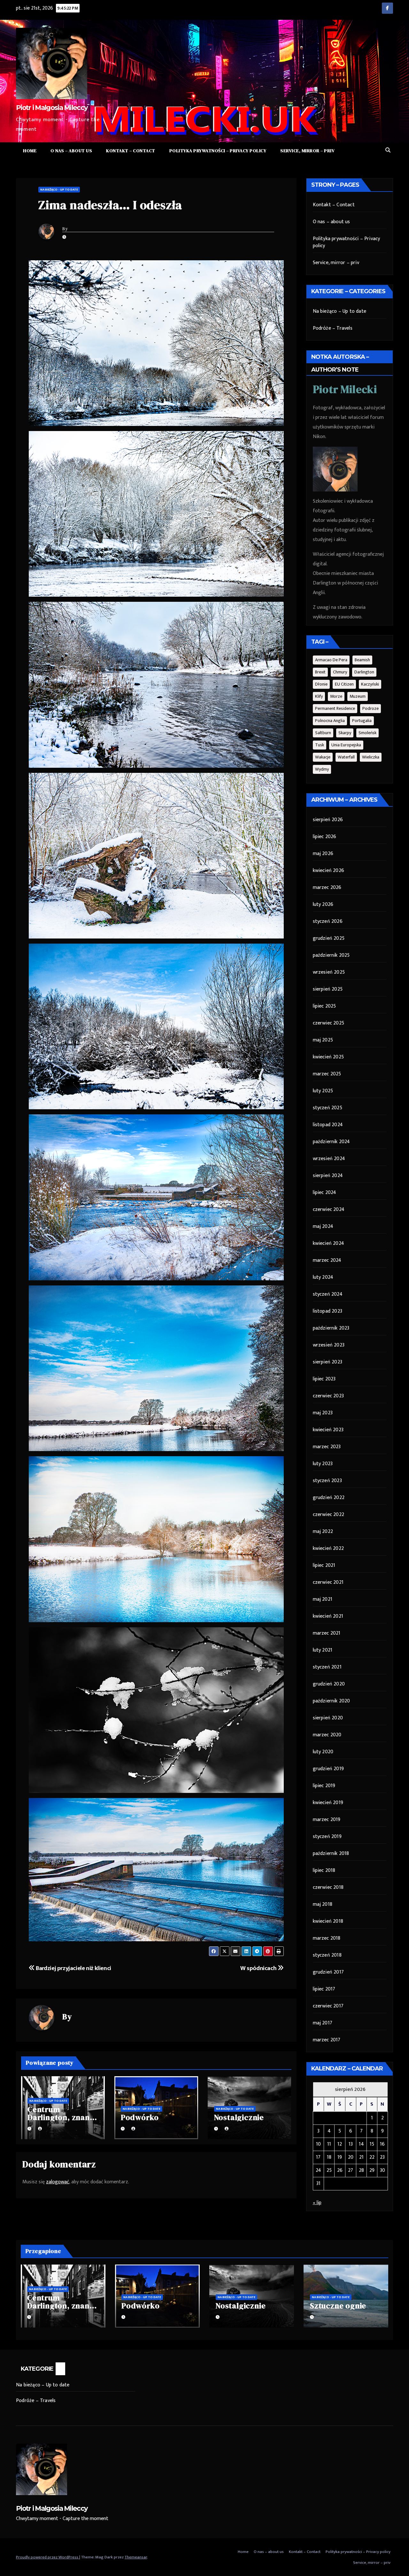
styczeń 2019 (327, 1837)
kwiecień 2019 (328, 1803)
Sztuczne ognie (338, 2306)
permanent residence (335, 708)
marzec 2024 (327, 1260)
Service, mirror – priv (307, 151)
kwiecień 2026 (329, 871)
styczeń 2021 (327, 1667)
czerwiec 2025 (329, 1023)
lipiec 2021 (324, 1565)
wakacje (323, 757)
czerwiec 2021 (328, 1582)
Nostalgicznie (239, 2117)
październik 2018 (331, 1853)
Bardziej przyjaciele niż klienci (73, 1968)
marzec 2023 (327, 1447)
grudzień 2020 (329, 1684)
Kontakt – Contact (131, 151)
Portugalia (362, 721)
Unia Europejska (346, 745)
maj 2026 (323, 854)
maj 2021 (323, 1599)
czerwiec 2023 (328, 1396)
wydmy (322, 769)
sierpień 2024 (328, 1176)
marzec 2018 (327, 1938)
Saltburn (323, 733)
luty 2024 (323, 1277)
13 (351, 2144)
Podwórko (140, 2117)
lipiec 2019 (324, 1786)
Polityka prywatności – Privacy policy (218, 151)
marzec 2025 (327, 1074)
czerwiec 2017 (328, 2006)
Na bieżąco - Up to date (59, 190)
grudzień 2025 (329, 938)
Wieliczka (371, 757)
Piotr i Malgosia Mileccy (52, 108)
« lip (317, 2203)
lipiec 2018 (324, 1870)
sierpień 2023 (328, 1362)
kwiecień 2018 (328, 1921)
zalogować (58, 2182)
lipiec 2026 (325, 837)
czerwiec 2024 (329, 1209)
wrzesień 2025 (329, 972)
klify (319, 696)
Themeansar (136, 2557)
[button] (388, 150)
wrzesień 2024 (329, 1159)
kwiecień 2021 (328, 1616)
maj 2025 (323, 1040)
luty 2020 (323, 1752)
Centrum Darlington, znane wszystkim (61, 2117)
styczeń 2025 (328, 1108)
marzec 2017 (327, 2040)
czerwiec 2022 (329, 1515)
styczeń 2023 (327, 1481)
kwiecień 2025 (328, 1057)
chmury (340, 672)
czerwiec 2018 (328, 1887)
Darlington (364, 672)
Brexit (320, 672)
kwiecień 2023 (328, 1430)
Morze (336, 696)
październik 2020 (332, 1701)
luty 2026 (323, 904)
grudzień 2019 (328, 1769)
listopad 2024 (328, 1125)
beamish (362, 660)
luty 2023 (323, 1464)
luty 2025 (323, 1091)
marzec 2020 (327, 1735)
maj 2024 (323, 1226)
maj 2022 (323, 1531)
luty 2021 (323, 1650)
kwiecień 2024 (329, 1243)
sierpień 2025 (328, 989)
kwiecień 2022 (328, 1548)
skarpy (345, 733)
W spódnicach (259, 1968)
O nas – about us (71, 151)
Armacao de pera (331, 660)
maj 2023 (323, 1413)
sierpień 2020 (328, 1718)
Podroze (370, 708)
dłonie (321, 684)
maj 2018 (323, 1904)
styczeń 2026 (328, 921)
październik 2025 (331, 955)
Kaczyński (370, 684)
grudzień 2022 (329, 1498)
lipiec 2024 (325, 1193)
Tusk (320, 745)
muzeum (358, 696)
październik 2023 (331, 1328)
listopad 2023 (328, 1311)
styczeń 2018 (327, 1955)
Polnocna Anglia (330, 721)
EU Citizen (344, 684)
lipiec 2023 (324, 1379)
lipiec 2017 (324, 1989)
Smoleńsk (367, 733)
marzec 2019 (327, 1820)
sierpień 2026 (328, 820)
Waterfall (346, 757)
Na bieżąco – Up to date (340, 311)
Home (30, 151)
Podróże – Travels (333, 328)
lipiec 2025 (324, 1006)
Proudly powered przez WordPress (48, 2557)
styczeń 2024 (328, 1294)
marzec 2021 (327, 1633)
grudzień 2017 (328, 1972)
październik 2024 (332, 1142)
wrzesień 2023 (329, 1345)
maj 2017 (323, 2023)
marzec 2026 (327, 887)
